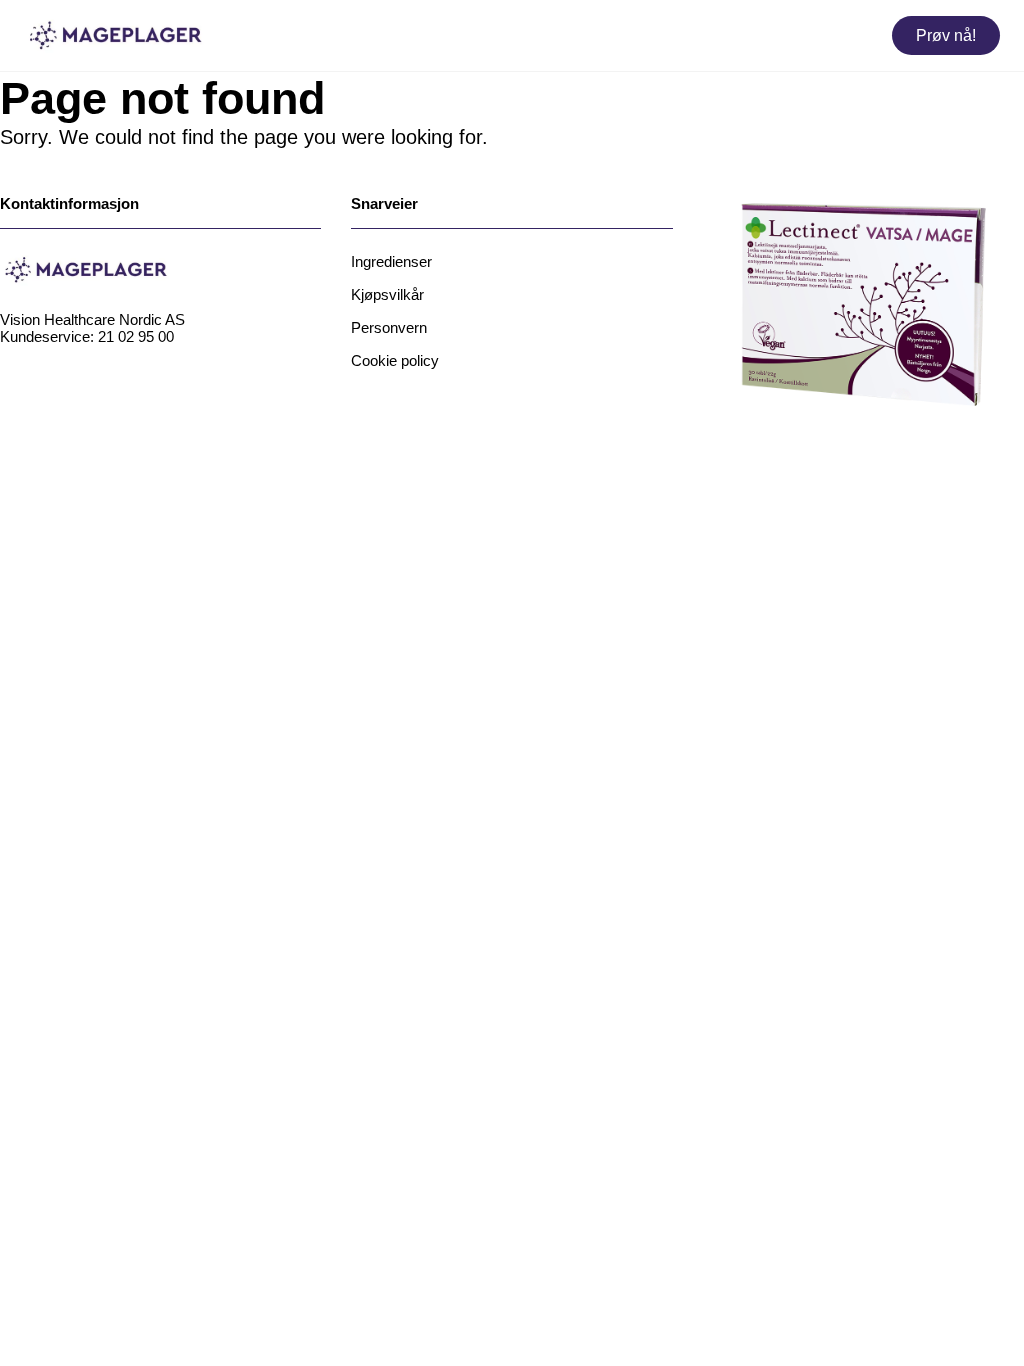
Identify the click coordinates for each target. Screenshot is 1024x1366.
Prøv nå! (946, 35)
